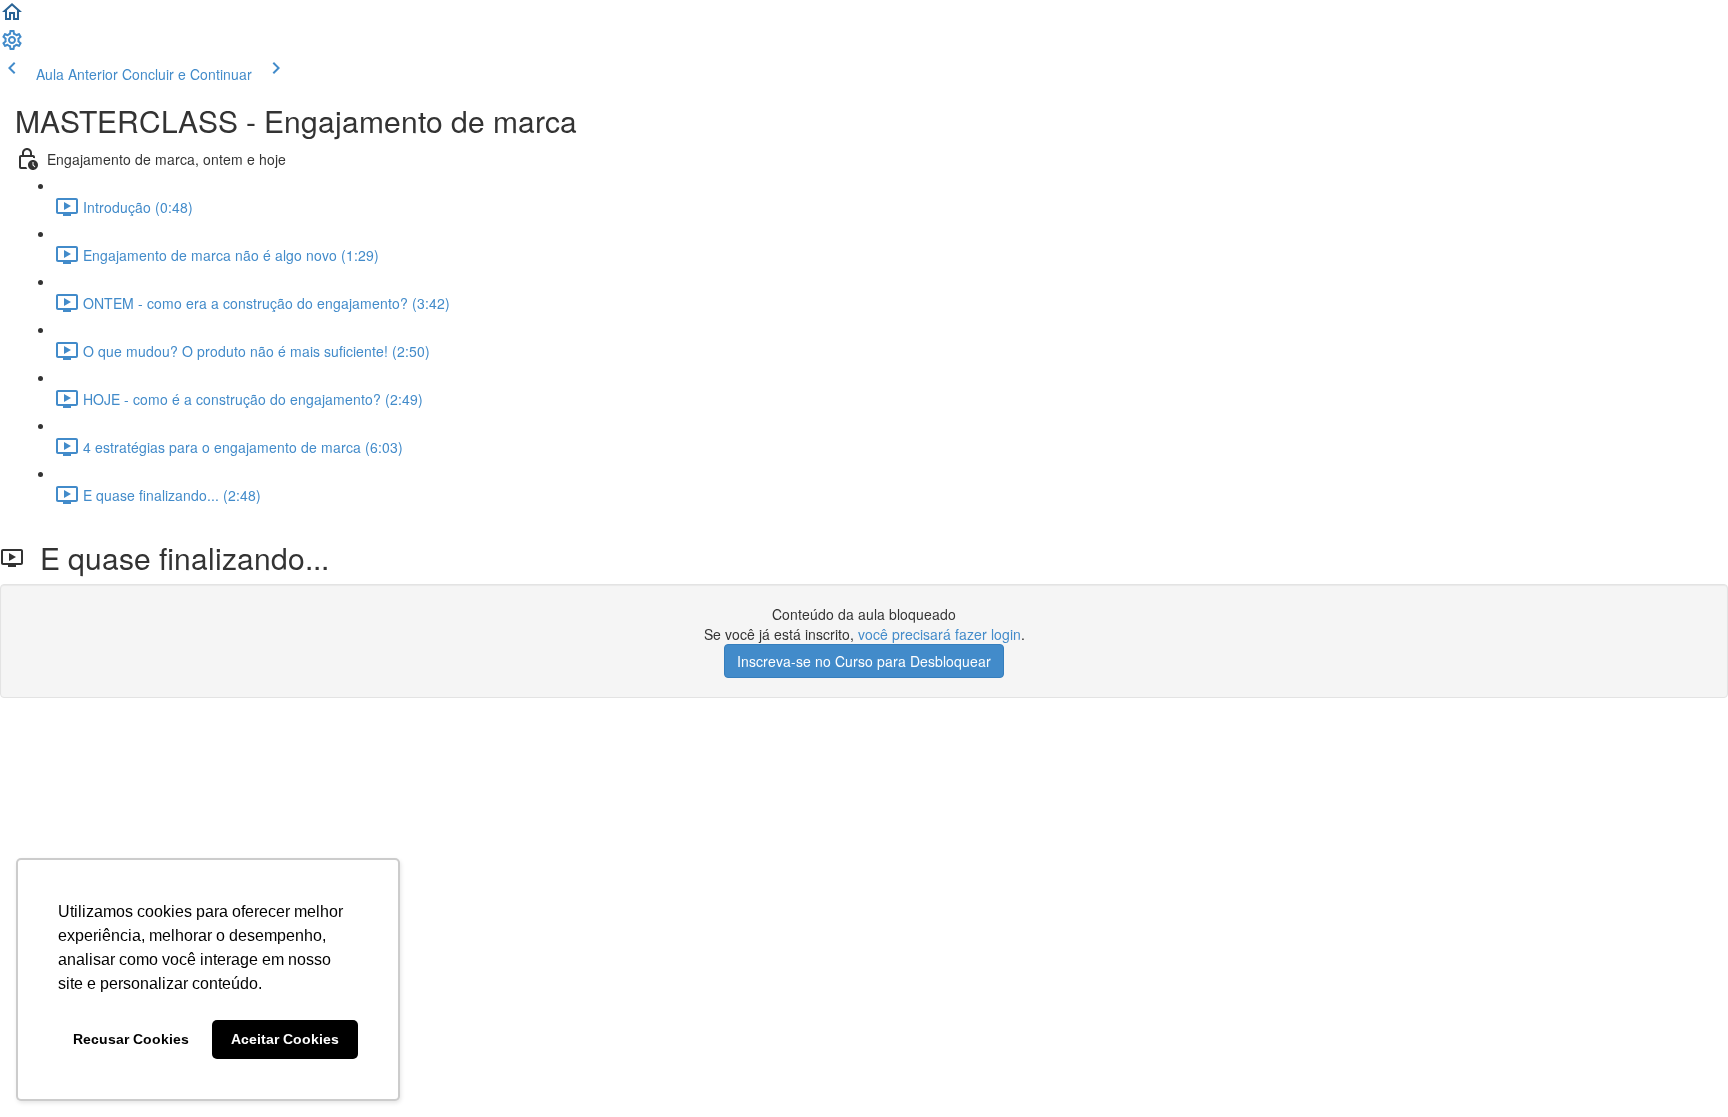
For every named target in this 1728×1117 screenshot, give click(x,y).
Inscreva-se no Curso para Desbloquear (864, 661)
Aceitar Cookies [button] (285, 1039)
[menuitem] (12, 46)
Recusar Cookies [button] (131, 1039)
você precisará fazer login (939, 634)
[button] (12, 18)
